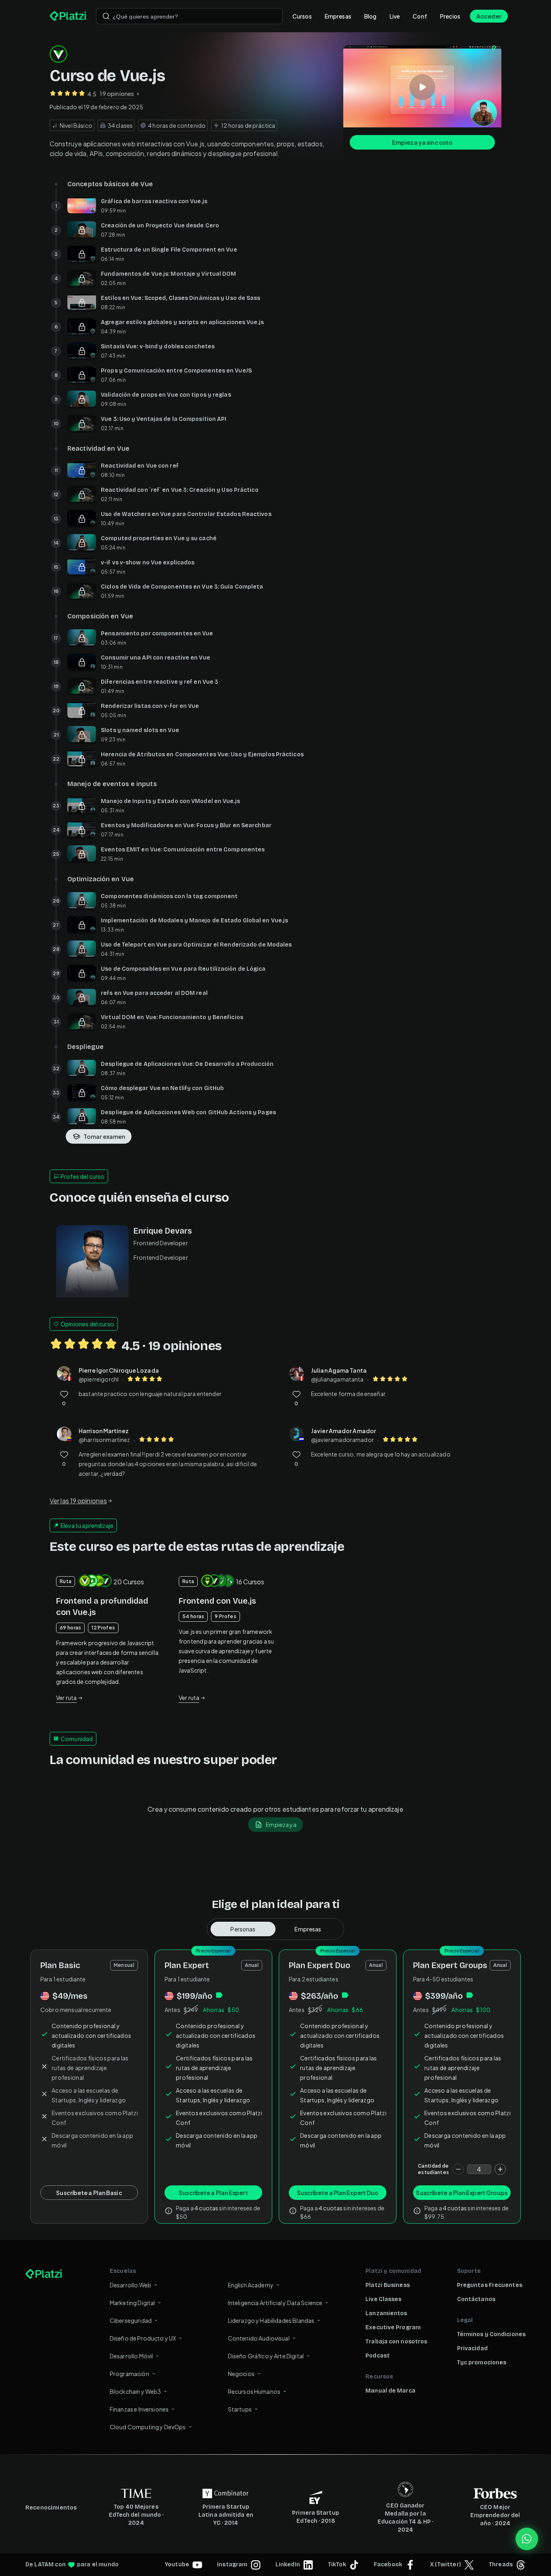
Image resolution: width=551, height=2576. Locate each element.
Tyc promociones (482, 2363)
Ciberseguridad (131, 2320)
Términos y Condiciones (491, 2334)
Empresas (338, 16)
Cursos (302, 16)
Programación (129, 2374)
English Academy (251, 2285)
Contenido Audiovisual (259, 2338)
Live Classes (383, 2299)
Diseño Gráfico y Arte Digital (266, 2356)
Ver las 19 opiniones (78, 1501)
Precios (450, 16)
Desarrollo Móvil (131, 2356)
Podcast (378, 2356)
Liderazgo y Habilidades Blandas (271, 2320)
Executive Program (393, 2327)
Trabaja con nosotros (396, 2342)
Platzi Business (388, 2285)
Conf (420, 16)
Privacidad (472, 2348)
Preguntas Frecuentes (490, 2285)
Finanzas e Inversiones (139, 2409)
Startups (240, 2409)
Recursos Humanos (254, 2391)
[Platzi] (68, 16)
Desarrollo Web (130, 2285)
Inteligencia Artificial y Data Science (275, 2303)
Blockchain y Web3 (136, 2391)
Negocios (241, 2374)
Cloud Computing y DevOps (148, 2427)
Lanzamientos (386, 2313)
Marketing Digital (133, 2303)
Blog (370, 16)
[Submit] (106, 16)
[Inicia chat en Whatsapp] (527, 2539)
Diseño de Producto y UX (143, 2338)
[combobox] (189, 16)
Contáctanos (476, 2299)
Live (395, 16)
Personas (243, 1929)
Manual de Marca (390, 2391)
